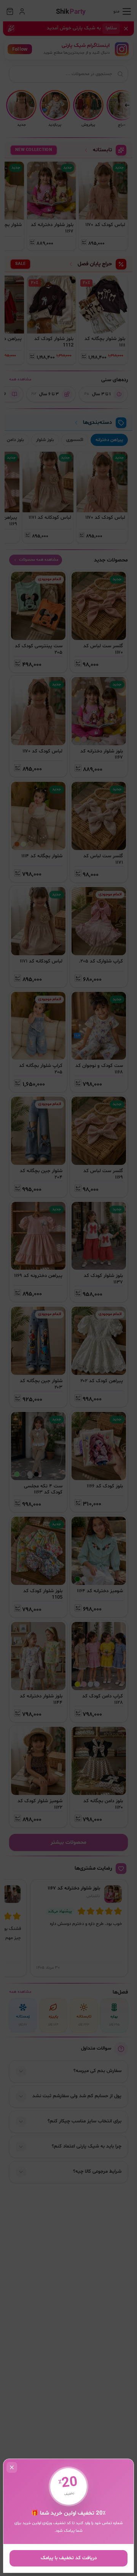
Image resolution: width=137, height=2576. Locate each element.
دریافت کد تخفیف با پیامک (69, 2558)
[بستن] (68, 1288)
